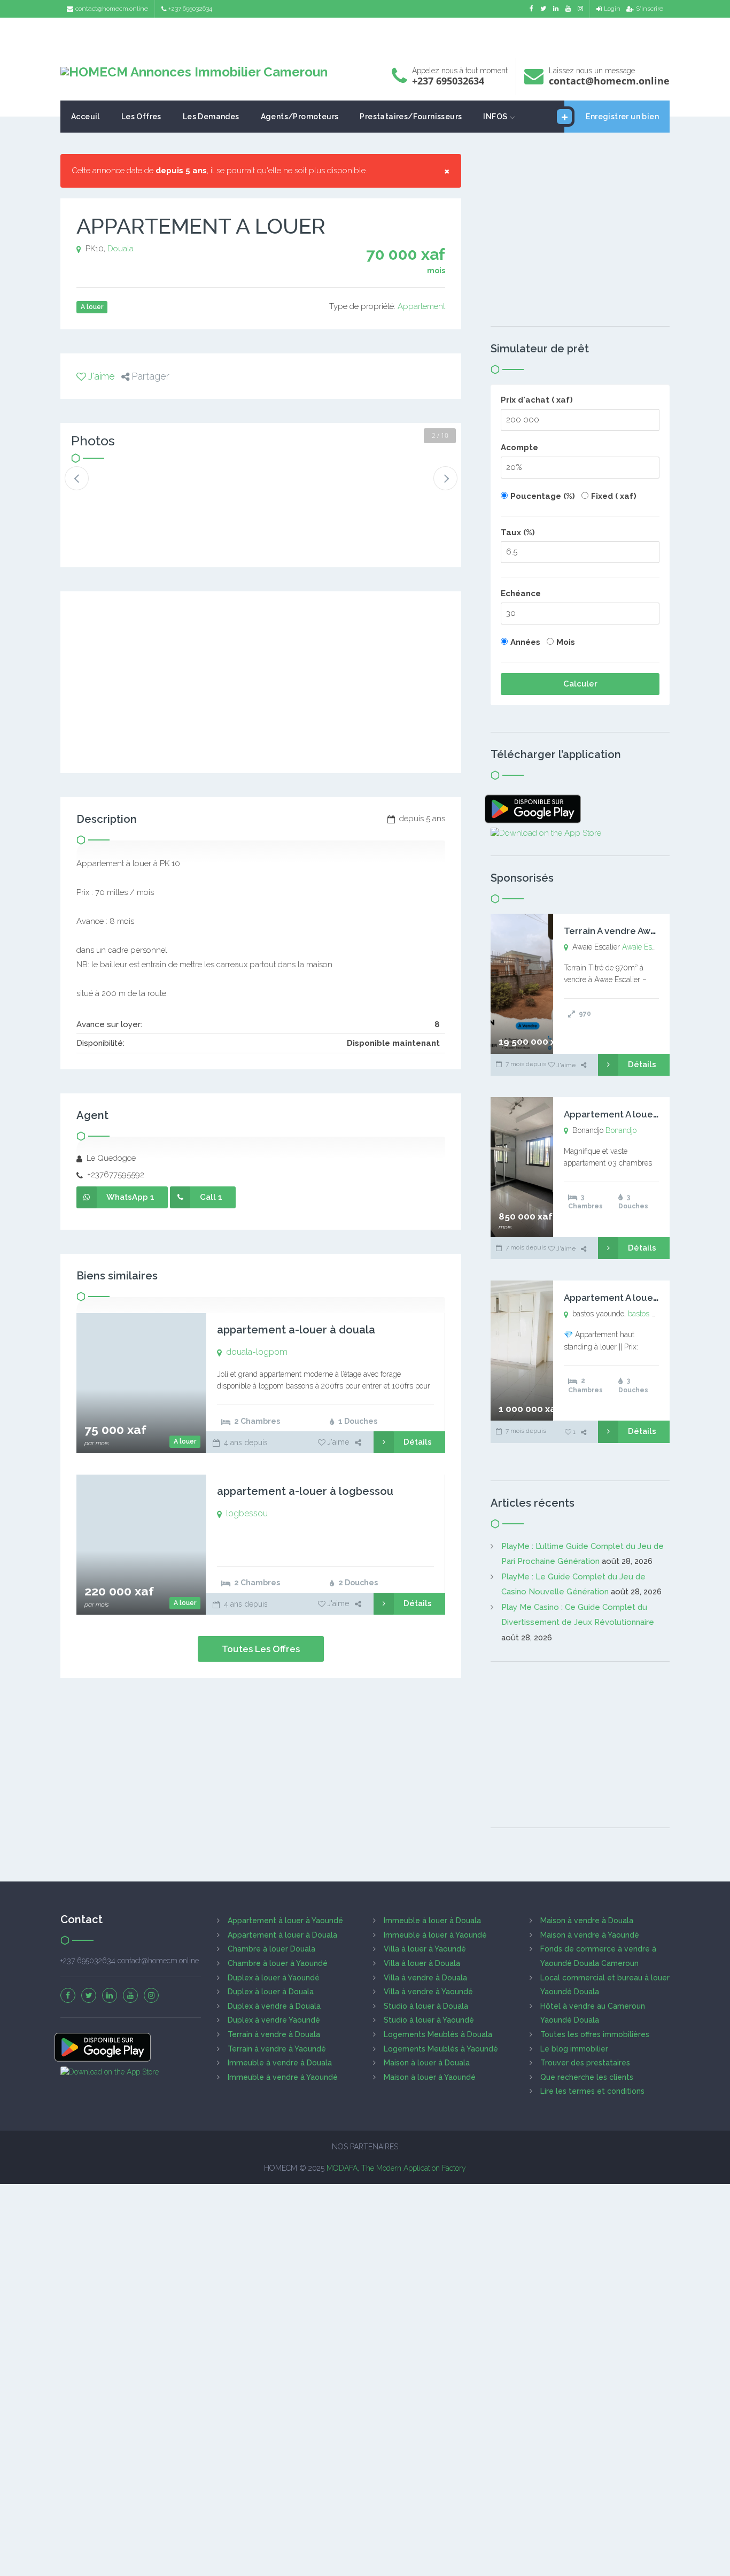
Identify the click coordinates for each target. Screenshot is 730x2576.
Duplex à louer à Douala (271, 1992)
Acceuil (86, 117)
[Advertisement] (365, 35)
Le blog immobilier (574, 2049)
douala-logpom (257, 1352)
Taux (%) (518, 533)
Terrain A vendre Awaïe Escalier (632, 931)
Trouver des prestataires (585, 2063)
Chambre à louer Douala (271, 1949)
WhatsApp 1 (130, 1197)
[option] (107, 487)
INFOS (495, 117)
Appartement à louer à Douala (282, 1935)
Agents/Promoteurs (300, 117)
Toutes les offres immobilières (595, 2034)
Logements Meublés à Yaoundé (441, 2049)
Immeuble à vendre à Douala (280, 2063)
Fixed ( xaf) (614, 496)
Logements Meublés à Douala (438, 2034)
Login (612, 9)
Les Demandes (211, 117)
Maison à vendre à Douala (587, 1921)
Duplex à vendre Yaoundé (274, 2020)
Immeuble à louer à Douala (432, 1921)
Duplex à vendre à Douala (274, 2006)
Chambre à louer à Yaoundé (278, 1963)
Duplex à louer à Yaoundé (274, 1978)
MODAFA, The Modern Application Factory (396, 2168)
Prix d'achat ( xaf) (537, 400)
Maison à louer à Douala (427, 2063)
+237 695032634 (190, 9)
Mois (566, 642)
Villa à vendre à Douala (425, 1978)
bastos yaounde (654, 1314)
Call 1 (211, 1197)
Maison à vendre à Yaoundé (590, 1935)
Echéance (521, 593)
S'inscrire (650, 9)
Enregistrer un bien (622, 117)
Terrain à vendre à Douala (274, 2034)
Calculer (580, 684)
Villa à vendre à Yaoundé (428, 1992)
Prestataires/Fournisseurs (411, 117)
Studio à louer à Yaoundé (429, 2020)
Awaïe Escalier (646, 947)
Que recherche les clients (587, 2077)
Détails (418, 1442)
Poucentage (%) (543, 496)
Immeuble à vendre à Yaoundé (283, 2077)
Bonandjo (621, 1130)
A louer (185, 1441)
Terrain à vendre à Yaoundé (277, 2049)
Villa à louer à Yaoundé (425, 1949)
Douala (121, 249)
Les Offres (141, 117)
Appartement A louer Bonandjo (632, 1114)
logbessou (247, 1513)
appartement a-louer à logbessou (305, 1491)
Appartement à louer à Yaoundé (285, 1921)
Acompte (519, 448)
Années (525, 642)
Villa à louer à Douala (422, 1963)
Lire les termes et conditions (592, 2091)
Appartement (421, 306)
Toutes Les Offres (261, 1649)
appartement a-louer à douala (296, 1330)
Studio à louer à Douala (426, 2006)
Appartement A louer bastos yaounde (647, 1298)
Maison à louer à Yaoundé (430, 2077)
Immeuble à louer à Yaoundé (435, 1935)
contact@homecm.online (112, 9)
